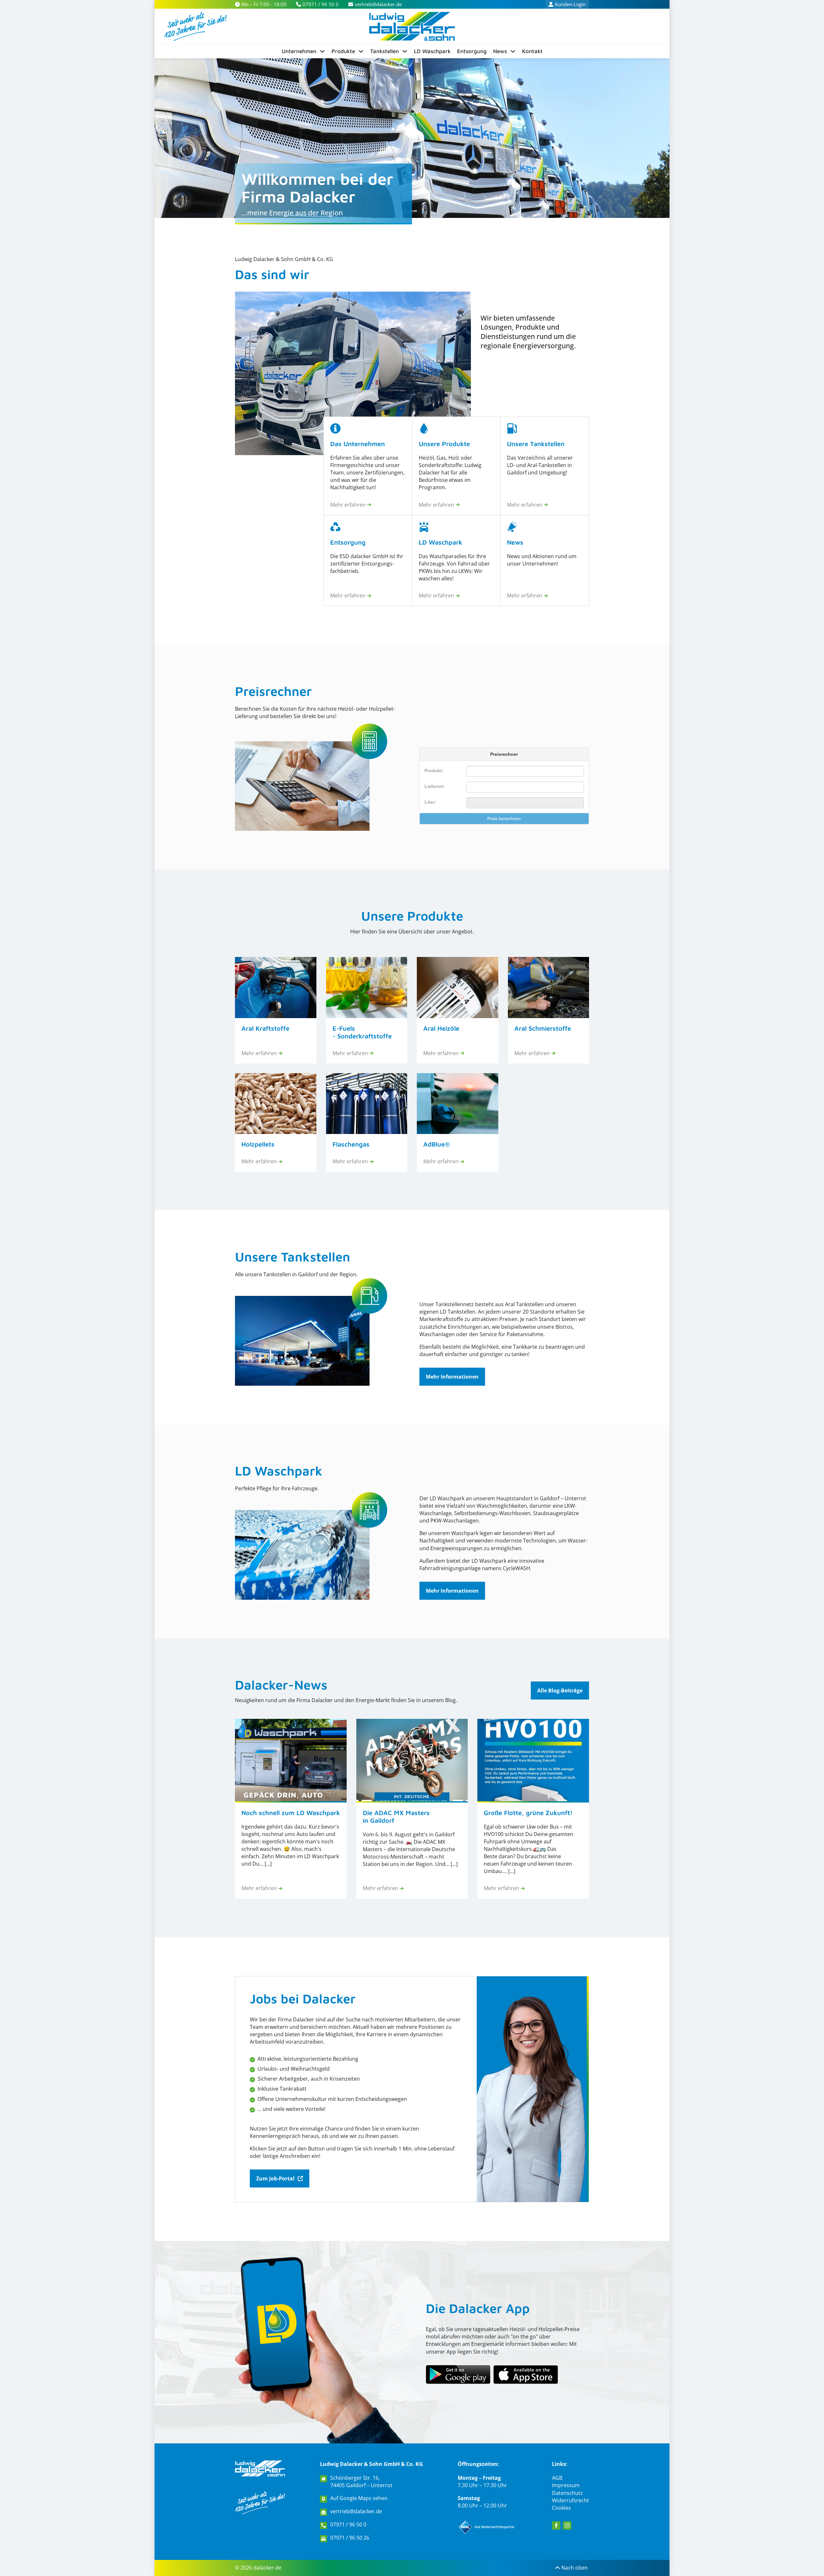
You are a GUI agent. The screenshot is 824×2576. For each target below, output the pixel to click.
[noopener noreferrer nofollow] (526, 2375)
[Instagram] (567, 2525)
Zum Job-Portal (275, 2178)
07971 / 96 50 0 (348, 2525)
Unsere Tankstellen (293, 1256)
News (500, 51)
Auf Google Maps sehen (359, 2498)
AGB (557, 2478)
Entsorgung (472, 51)
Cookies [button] (562, 2508)
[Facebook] (556, 2525)
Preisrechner (273, 691)
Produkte (343, 51)
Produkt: (434, 771)
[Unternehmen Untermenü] (322, 51)
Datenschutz (567, 2493)
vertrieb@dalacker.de (356, 2511)
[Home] (412, 26)
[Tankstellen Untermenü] (405, 51)
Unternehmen (299, 51)
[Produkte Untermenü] (361, 51)
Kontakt (532, 51)
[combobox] (525, 787)
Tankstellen (384, 51)
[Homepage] (260, 2468)
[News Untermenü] (513, 51)
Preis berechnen (504, 819)
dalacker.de (267, 2568)
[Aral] (487, 2527)
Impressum (566, 2485)
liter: (430, 802)
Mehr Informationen (452, 1377)
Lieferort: (435, 786)
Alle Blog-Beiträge (560, 1691)
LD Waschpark (432, 51)
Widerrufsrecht (571, 2500)
